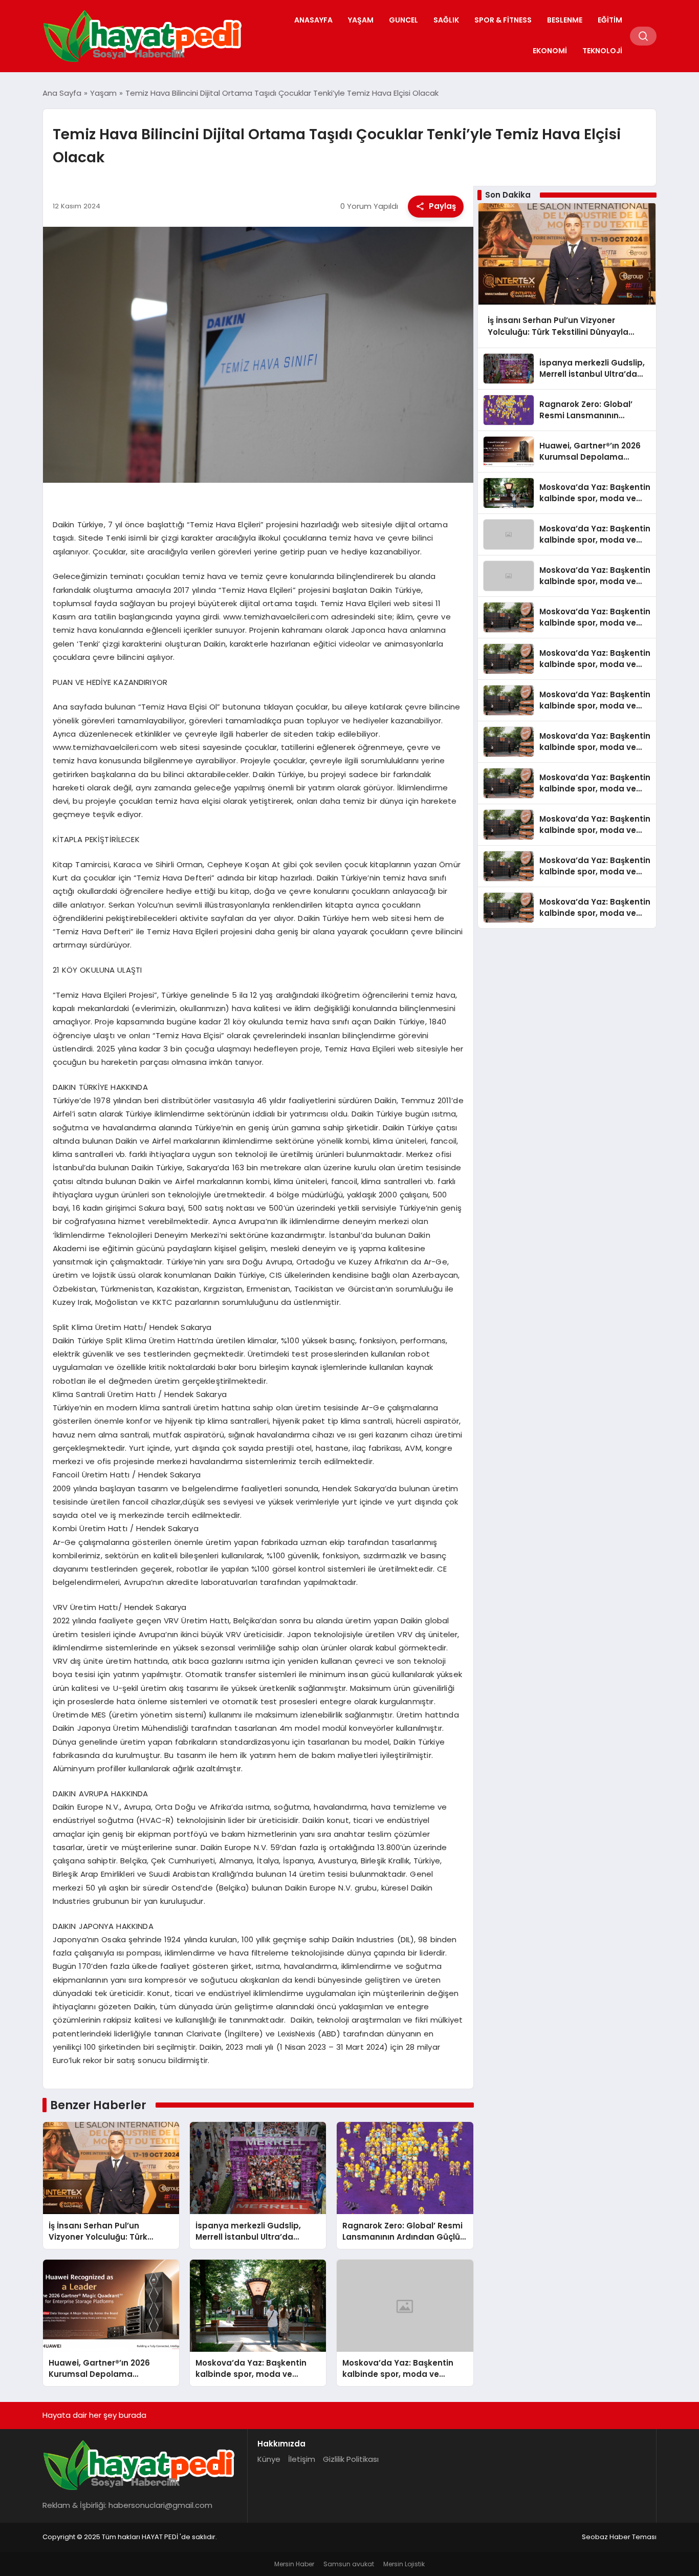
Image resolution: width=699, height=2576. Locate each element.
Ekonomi (550, 51)
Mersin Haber (294, 2564)
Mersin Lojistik (404, 2564)
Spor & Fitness (503, 20)
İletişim (302, 2459)
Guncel (403, 20)
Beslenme (565, 20)
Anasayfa (313, 20)
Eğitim (610, 20)
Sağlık (446, 20)
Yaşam (361, 20)
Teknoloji (602, 51)
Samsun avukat (349, 2564)
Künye (269, 2459)
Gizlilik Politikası (351, 2459)
